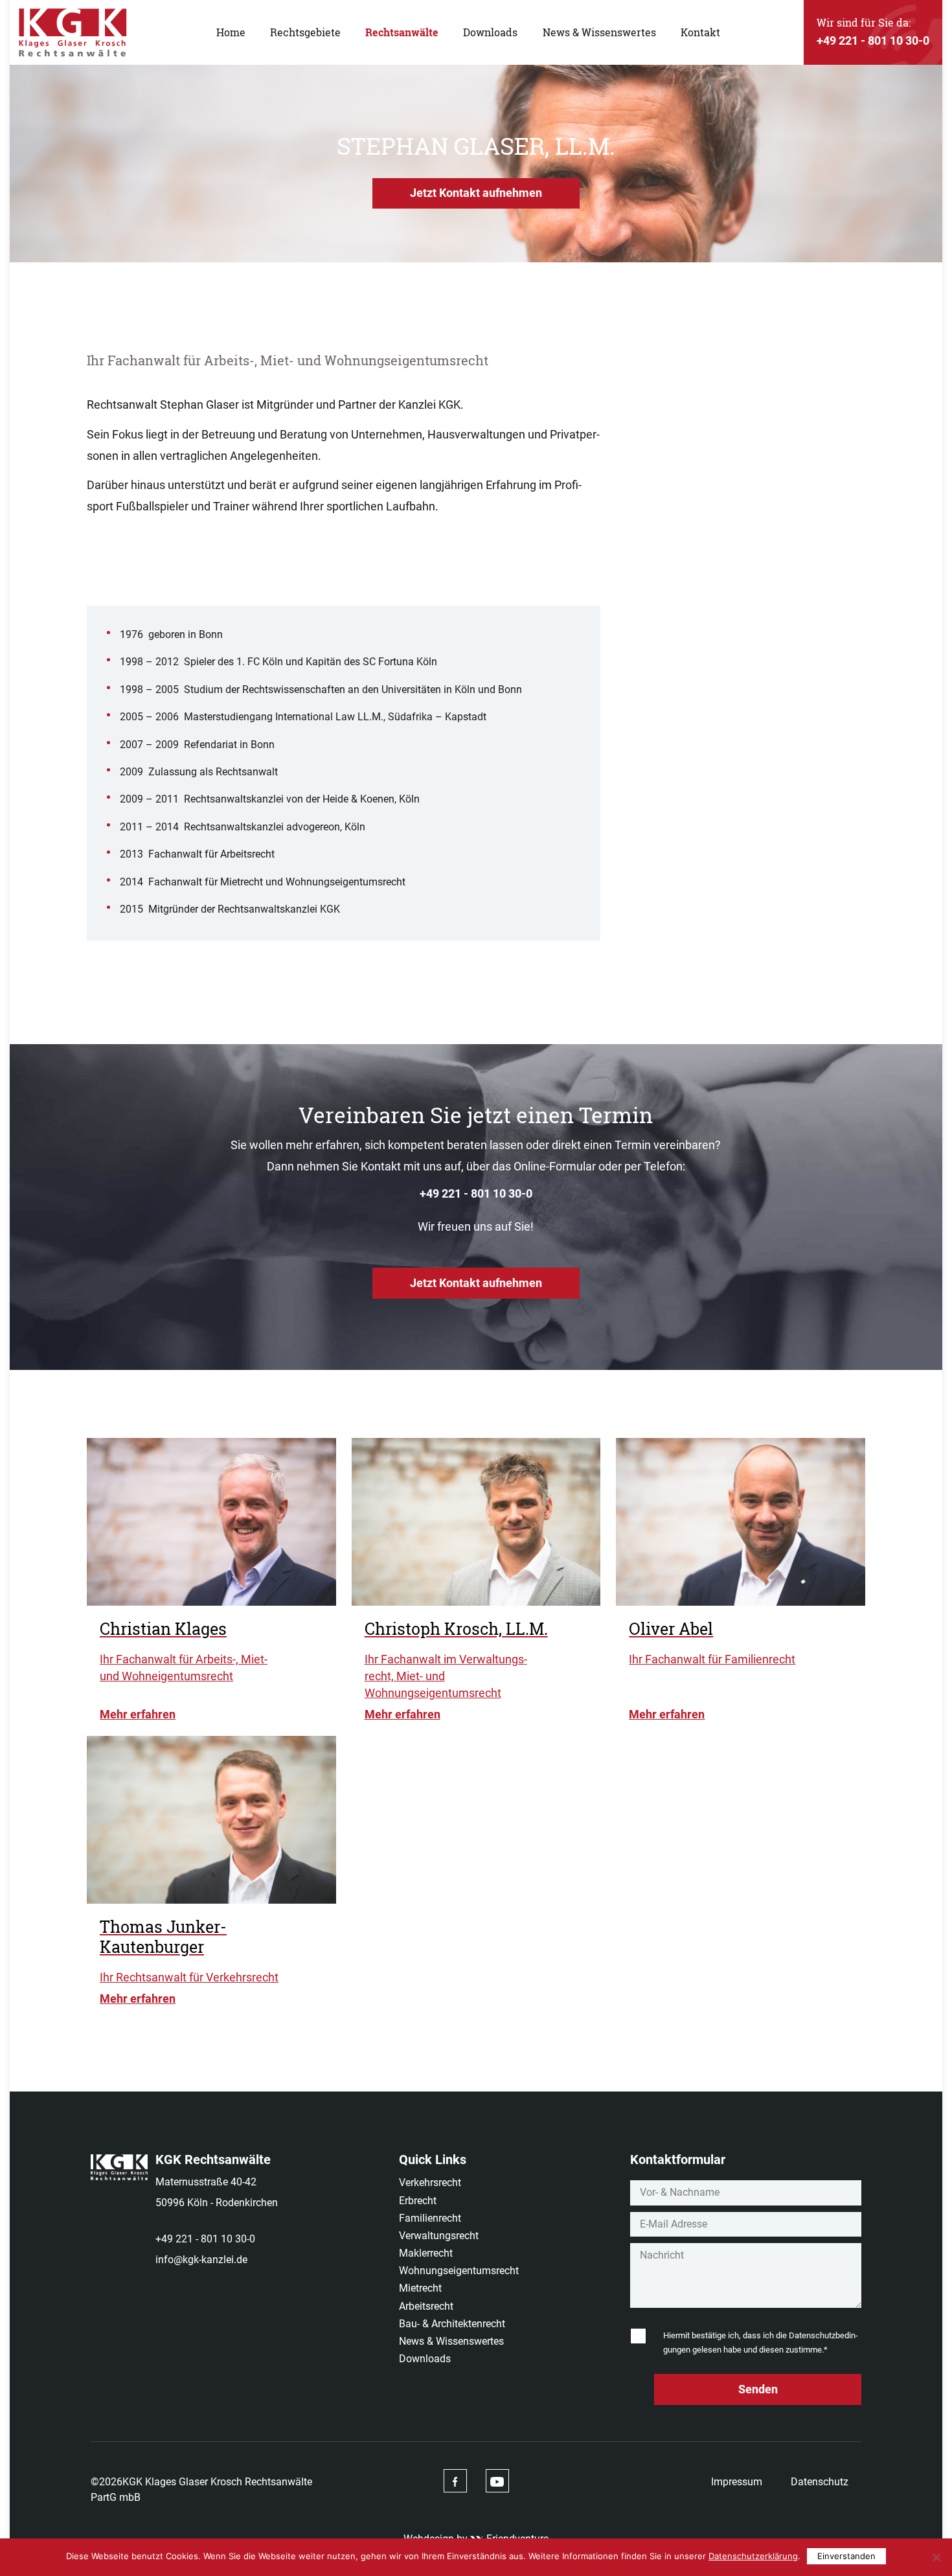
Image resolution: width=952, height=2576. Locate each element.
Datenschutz (820, 2482)
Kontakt (700, 32)
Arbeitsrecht (426, 2306)
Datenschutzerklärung (753, 2556)
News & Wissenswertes (599, 32)
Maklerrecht (426, 2253)
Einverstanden (846, 2556)
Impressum (737, 2482)
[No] (936, 2557)
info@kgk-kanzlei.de (201, 2260)
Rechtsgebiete (305, 32)
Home (231, 32)
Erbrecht (418, 2201)
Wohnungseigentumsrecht (459, 2271)
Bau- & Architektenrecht (452, 2324)
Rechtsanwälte (402, 32)
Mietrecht (420, 2288)
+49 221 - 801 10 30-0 (476, 1193)
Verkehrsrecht (430, 2183)
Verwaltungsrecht (439, 2236)
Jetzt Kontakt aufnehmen (476, 193)
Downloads (490, 32)
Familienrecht (430, 2218)
